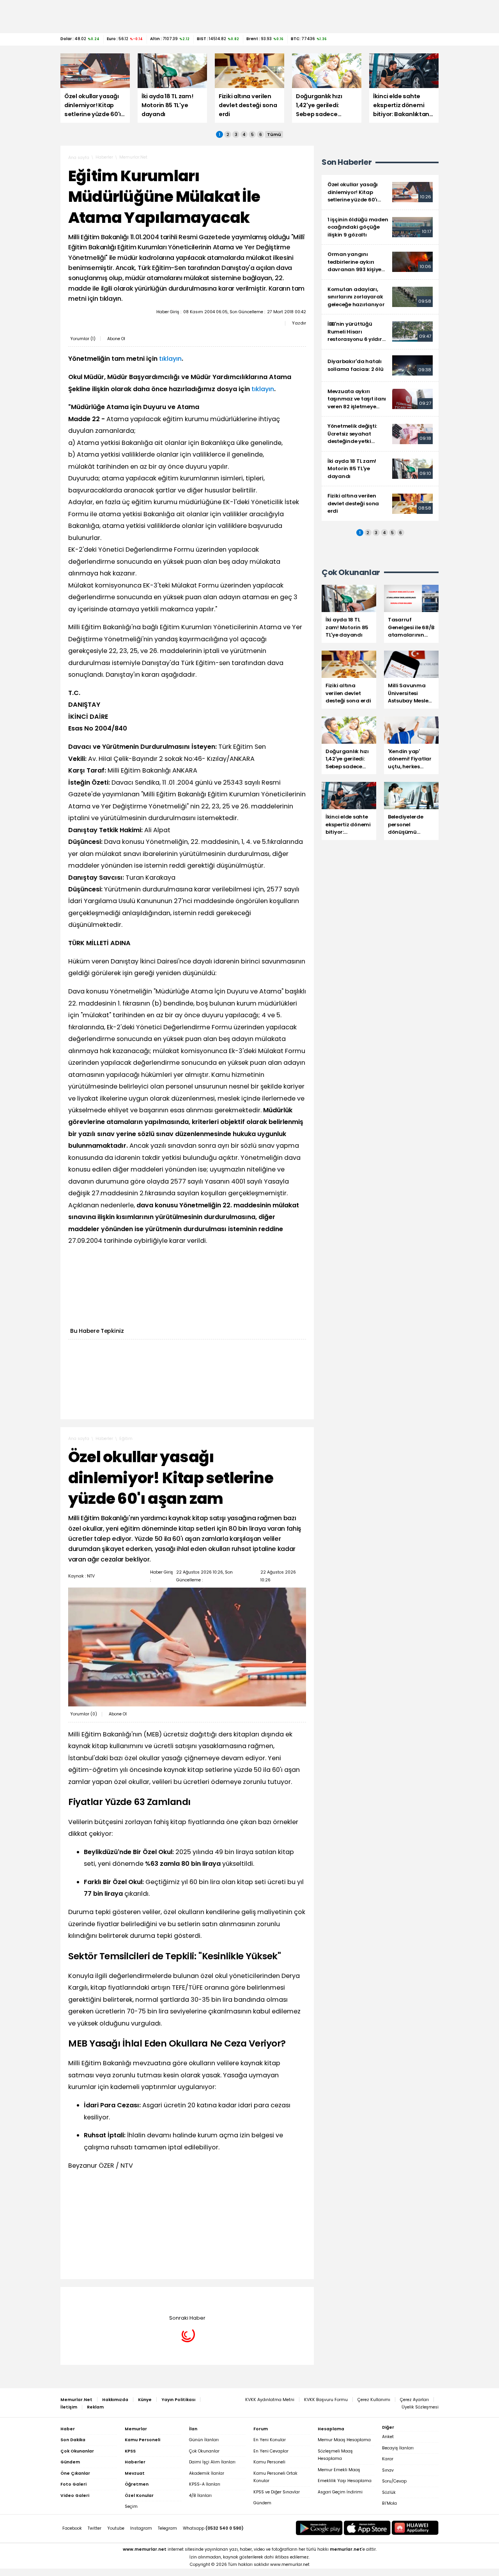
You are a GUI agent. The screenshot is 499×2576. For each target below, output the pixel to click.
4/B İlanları (200, 2496)
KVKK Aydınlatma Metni (270, 2400)
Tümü (274, 134)
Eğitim (126, 1439)
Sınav (388, 2470)
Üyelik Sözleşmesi (420, 2407)
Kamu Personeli (269, 2462)
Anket (388, 2437)
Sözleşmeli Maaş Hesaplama (335, 2455)
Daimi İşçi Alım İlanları (212, 2462)
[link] (380, 192)
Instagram (141, 2528)
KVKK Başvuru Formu (326, 2400)
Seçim (131, 2506)
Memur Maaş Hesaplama (344, 2440)
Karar (388, 2459)
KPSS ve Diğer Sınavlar (277, 2492)
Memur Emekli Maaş (339, 2470)
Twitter (95, 2528)
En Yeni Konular (270, 2440)
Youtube (116, 2528)
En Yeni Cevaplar (271, 2451)
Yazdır (299, 323)
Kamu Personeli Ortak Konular (275, 2477)
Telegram (167, 2528)
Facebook (72, 2528)
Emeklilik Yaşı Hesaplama (345, 2481)
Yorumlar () (83, 339)
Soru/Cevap (394, 2481)
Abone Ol (116, 339)
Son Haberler (347, 162)
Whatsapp (213, 2528)
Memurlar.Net (133, 157)
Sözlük (389, 2492)
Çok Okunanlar (204, 2451)
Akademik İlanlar (207, 2473)
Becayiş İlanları (398, 2448)
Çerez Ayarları (414, 2400)
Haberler (104, 157)
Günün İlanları (204, 2440)
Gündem (262, 2503)
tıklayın (170, 359)
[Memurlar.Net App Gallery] (415, 2528)
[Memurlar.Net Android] (319, 2528)
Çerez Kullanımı (374, 2400)
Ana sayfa (79, 158)
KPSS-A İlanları (205, 2484)
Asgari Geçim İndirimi (340, 2492)
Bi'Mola (389, 2503)
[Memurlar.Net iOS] (367, 2528)
